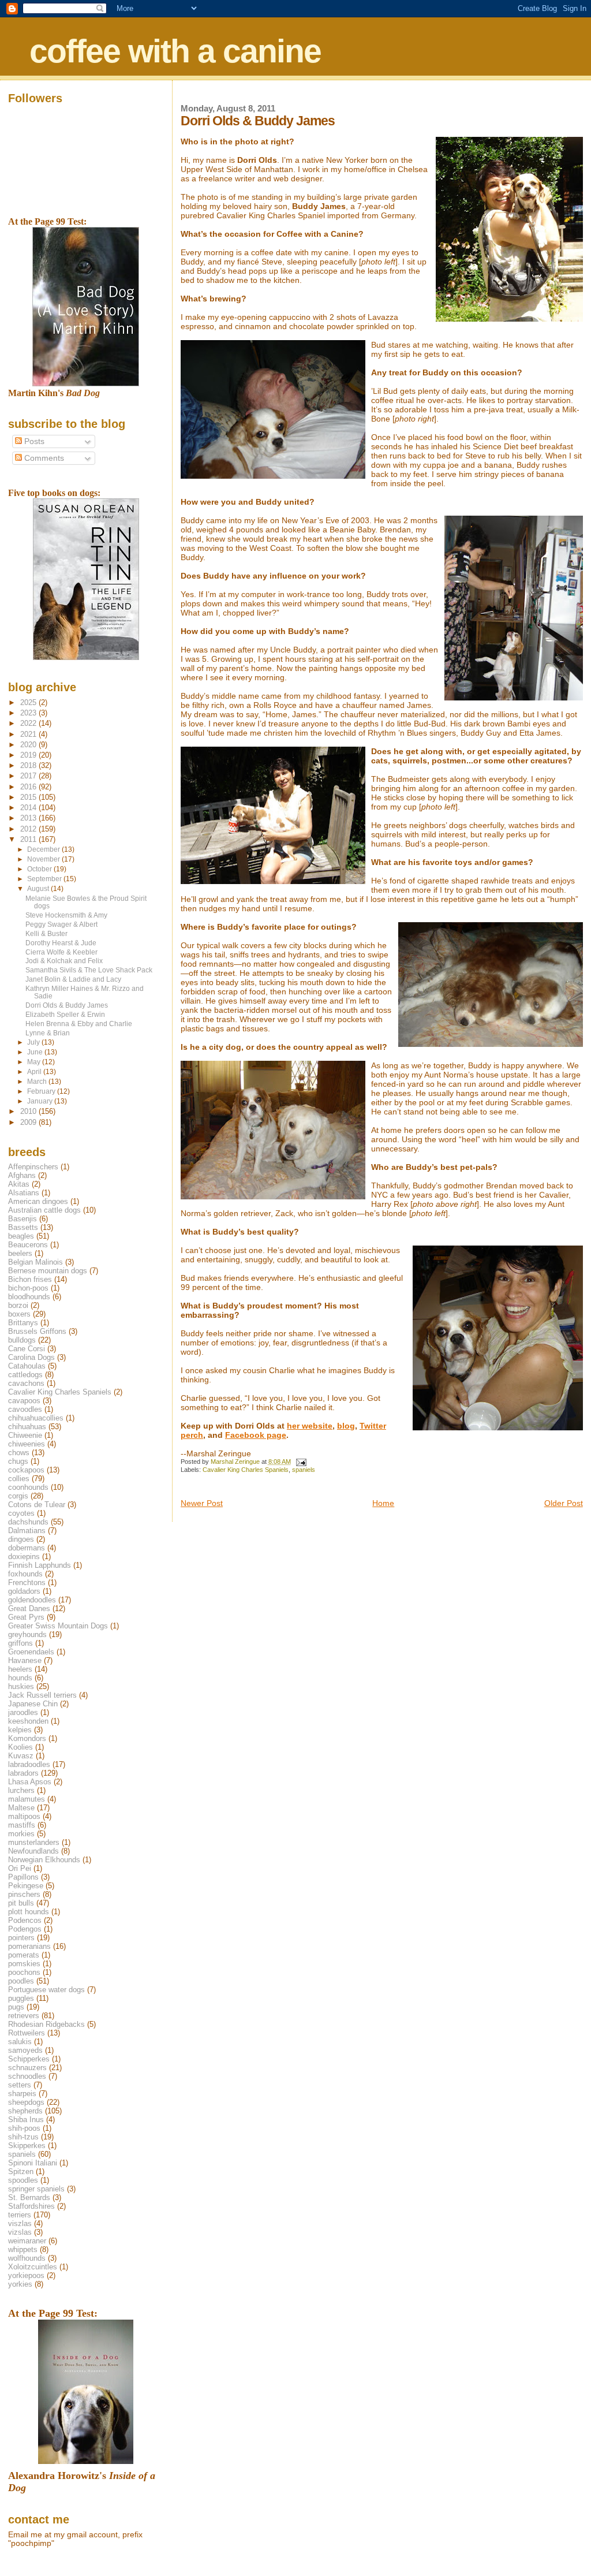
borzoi (18, 1305)
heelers (20, 1669)
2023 (29, 713)
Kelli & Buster (46, 933)
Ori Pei (20, 1868)
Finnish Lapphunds (40, 1565)
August (39, 889)
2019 (29, 755)
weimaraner (27, 2241)
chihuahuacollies (36, 1418)
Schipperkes (29, 2059)
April (35, 1072)
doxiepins (24, 1557)
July (34, 1042)
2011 (29, 839)
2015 (29, 797)
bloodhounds (29, 1297)
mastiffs (22, 1825)
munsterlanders (34, 1842)
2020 (29, 745)
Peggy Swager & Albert (61, 924)
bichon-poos (28, 1288)
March (38, 1082)
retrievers (24, 2016)
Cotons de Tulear (37, 1505)
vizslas (20, 2232)
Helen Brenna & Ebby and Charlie (79, 1024)
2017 (29, 776)
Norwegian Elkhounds (44, 1860)
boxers (19, 1314)
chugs (18, 1461)
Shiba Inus (26, 2120)
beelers (20, 1253)
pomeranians (29, 1946)
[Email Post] (300, 1462)
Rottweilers (27, 2033)
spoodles (23, 2180)
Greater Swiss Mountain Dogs (58, 1626)
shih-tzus (23, 2137)
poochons (24, 1972)
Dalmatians (27, 1531)
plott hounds (29, 1912)
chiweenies (27, 1444)
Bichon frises (30, 1279)
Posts (33, 441)
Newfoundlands (33, 1851)
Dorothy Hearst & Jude (61, 943)
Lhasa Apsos (30, 1782)
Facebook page (256, 1435)
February (42, 1091)
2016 (29, 787)
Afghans (22, 1175)
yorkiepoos (26, 2275)
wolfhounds (27, 2258)
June (36, 1052)
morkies (21, 1834)
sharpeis (22, 2094)
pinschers (24, 1894)
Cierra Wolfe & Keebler (61, 952)
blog (346, 1426)
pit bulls (21, 1903)
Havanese (25, 1660)
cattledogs (25, 1375)
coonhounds (28, 1487)
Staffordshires (31, 2206)
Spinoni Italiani (33, 2163)
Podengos (25, 1929)
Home (383, 1503)
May (35, 1062)
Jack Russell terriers (42, 1695)
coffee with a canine (175, 51)
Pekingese (26, 1886)
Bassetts (23, 1227)
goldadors (24, 1591)
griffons (20, 1643)
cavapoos (24, 1401)
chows (19, 1453)
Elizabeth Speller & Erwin (65, 1014)
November (44, 859)
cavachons (26, 1383)
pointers (21, 1938)
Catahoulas (27, 1366)
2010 (29, 1111)
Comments (43, 458)
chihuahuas (27, 1427)
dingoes (21, 1539)
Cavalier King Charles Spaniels (246, 1470)
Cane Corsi (27, 1349)
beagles (21, 1236)
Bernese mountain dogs (48, 1271)
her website (310, 1426)
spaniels (304, 1470)
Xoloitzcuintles (33, 2267)
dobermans (27, 1548)
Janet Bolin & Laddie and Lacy (73, 979)
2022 (29, 723)
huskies (21, 1686)
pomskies (24, 1964)
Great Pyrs (26, 1617)
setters (20, 2085)
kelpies (20, 1730)
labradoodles (29, 1764)
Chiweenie (25, 1435)
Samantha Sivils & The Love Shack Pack (89, 970)
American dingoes (38, 1201)
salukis (20, 2042)
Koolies (20, 1747)
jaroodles (23, 1712)
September (45, 879)
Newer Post (202, 1503)
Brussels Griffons (37, 1331)
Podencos (25, 1920)
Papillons (23, 1877)
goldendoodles (32, 1600)
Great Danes (29, 1608)
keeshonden (28, 1721)
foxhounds (25, 1574)
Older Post (564, 1503)
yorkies (20, 2284)
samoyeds (25, 2050)
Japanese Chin (33, 1704)
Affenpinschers (33, 1167)
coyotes (21, 1513)
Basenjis (23, 1219)
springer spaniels (36, 2189)
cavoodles (25, 1409)
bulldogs (22, 1340)
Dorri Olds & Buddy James (67, 1005)
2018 (29, 765)
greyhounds (27, 1634)
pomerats (24, 1955)
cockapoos (26, 1470)
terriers (20, 2215)
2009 (29, 1122)
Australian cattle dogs (44, 1210)
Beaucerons (28, 1245)
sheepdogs (26, 2102)
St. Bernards (29, 2197)
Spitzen (21, 2171)
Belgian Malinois (35, 1262)
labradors (23, 1773)
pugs (16, 2007)
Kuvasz (21, 1756)
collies (19, 1479)
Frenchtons (27, 1582)
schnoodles (27, 2076)
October (40, 869)
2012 (29, 829)
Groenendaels (31, 1652)
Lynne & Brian (48, 1033)
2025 (29, 702)
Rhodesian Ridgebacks (46, 2024)
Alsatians (24, 1193)
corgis (18, 1496)
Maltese (21, 1808)
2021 (29, 734)
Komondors (27, 1738)
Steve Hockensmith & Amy (66, 915)
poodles (21, 1981)
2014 (29, 808)
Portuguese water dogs (46, 1990)
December (44, 849)
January (41, 1101)
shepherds (25, 2111)
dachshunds (28, 1522)
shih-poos (24, 2128)
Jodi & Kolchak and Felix (64, 961)
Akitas (19, 1184)
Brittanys (23, 1323)
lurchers (21, 1790)
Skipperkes (27, 2146)
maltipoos (24, 1816)
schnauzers (27, 2068)
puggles (21, 1998)
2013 (29, 818)
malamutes (27, 1799)
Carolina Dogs (31, 1357)
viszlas (20, 2223)
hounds (20, 1678)
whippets (23, 2249)
